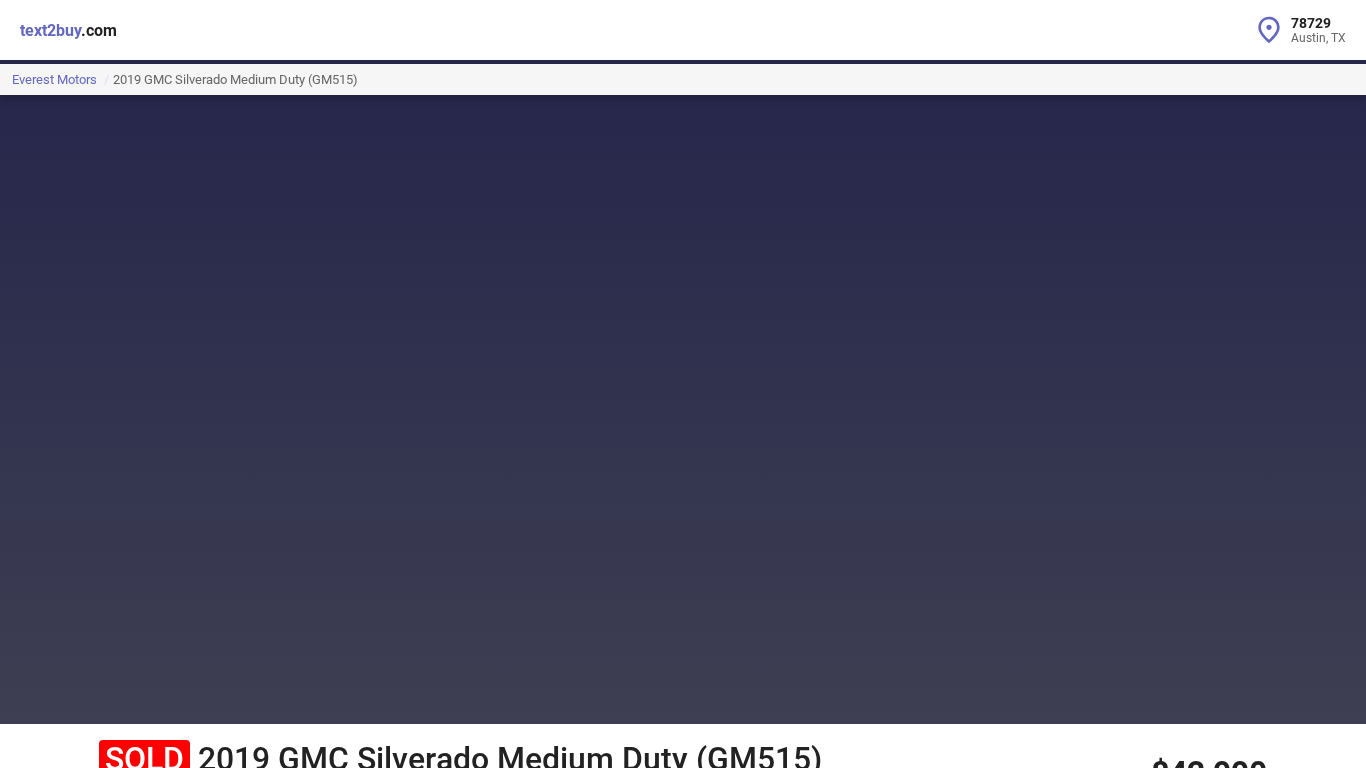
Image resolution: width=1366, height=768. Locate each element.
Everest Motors (54, 79)
